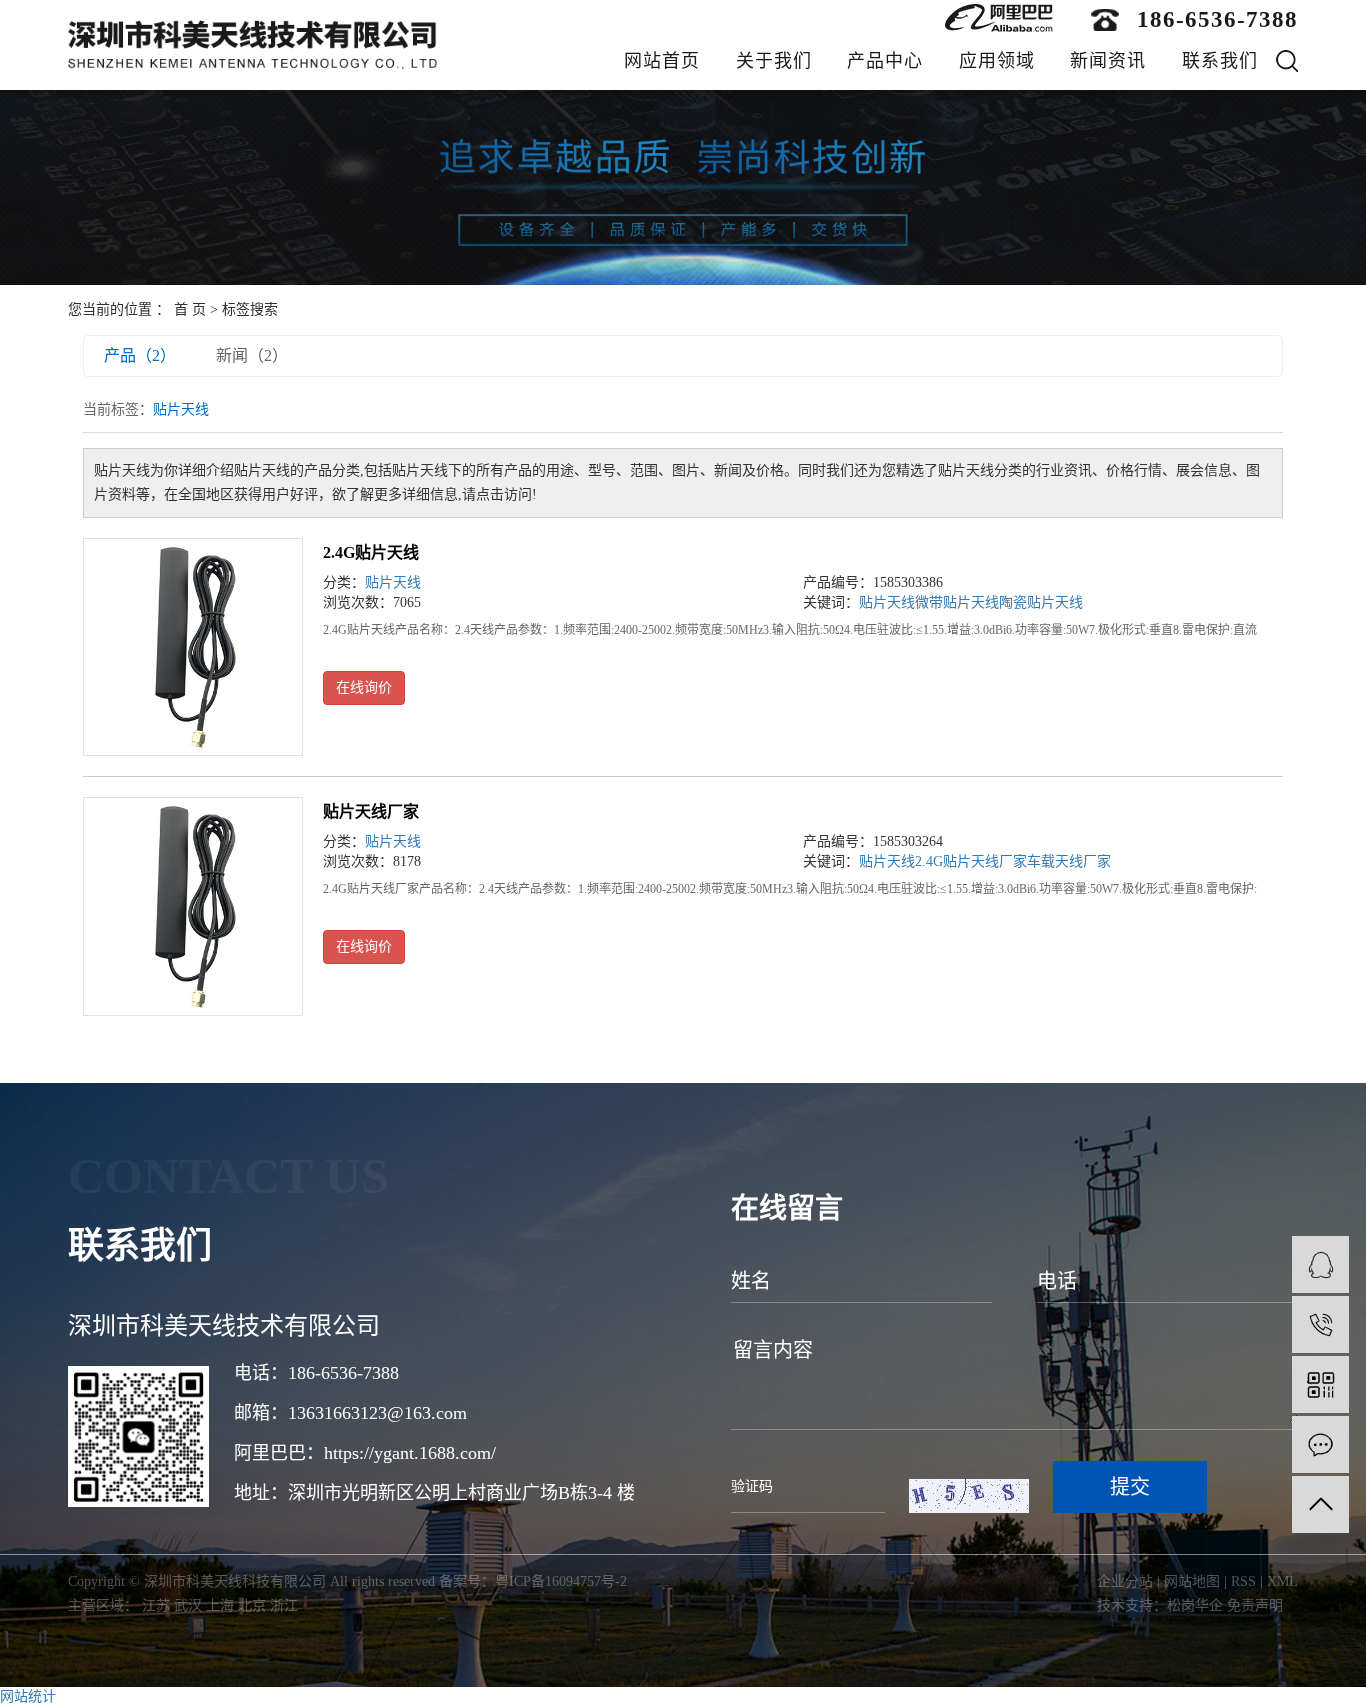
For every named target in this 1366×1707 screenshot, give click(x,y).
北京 (252, 1605)
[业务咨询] (1320, 1264)
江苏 (156, 1605)
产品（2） (140, 355)
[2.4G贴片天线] (193, 647)
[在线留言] (1320, 1444)
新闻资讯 (1108, 61)
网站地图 (1192, 1581)
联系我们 (1220, 61)
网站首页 (662, 61)
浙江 (284, 1605)
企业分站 (1125, 1581)
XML (1282, 1581)
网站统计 (28, 1696)
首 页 (190, 309)
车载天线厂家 (1069, 861)
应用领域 (997, 61)
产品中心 (885, 61)
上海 (220, 1605)
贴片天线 (393, 582)
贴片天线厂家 (371, 811)
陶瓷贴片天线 (1041, 602)
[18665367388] (1320, 1324)
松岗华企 (1195, 1605)
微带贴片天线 (957, 602)
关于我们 (774, 61)
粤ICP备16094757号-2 (561, 1581)
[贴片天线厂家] (193, 906)
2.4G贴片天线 (371, 552)
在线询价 (364, 687)
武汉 (188, 1605)
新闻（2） (252, 355)
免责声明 (1255, 1605)
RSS (1243, 1581)
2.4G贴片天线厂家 (971, 861)
